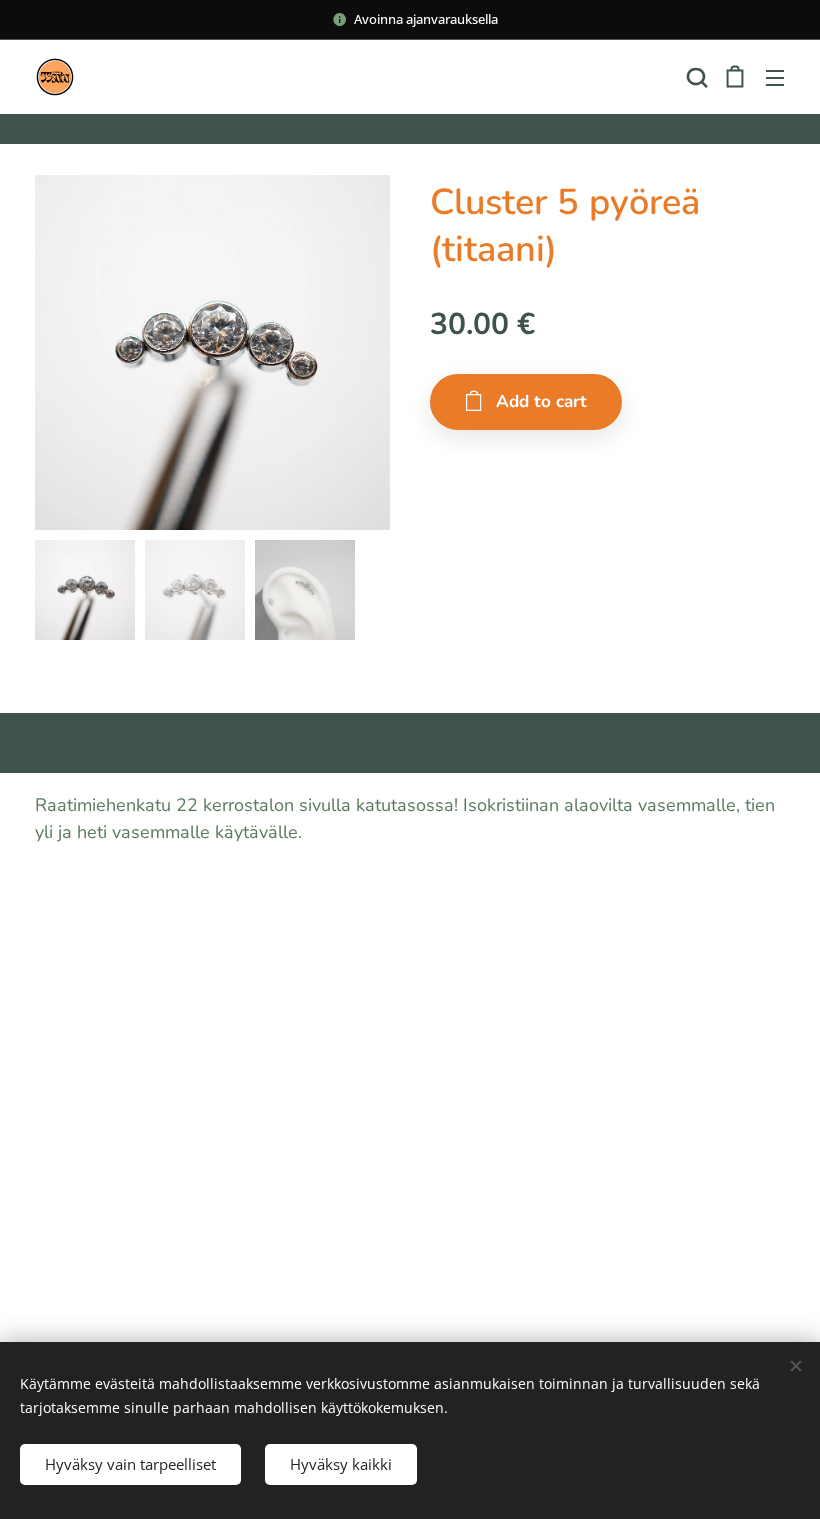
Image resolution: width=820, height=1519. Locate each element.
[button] (695, 77)
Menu (775, 77)
